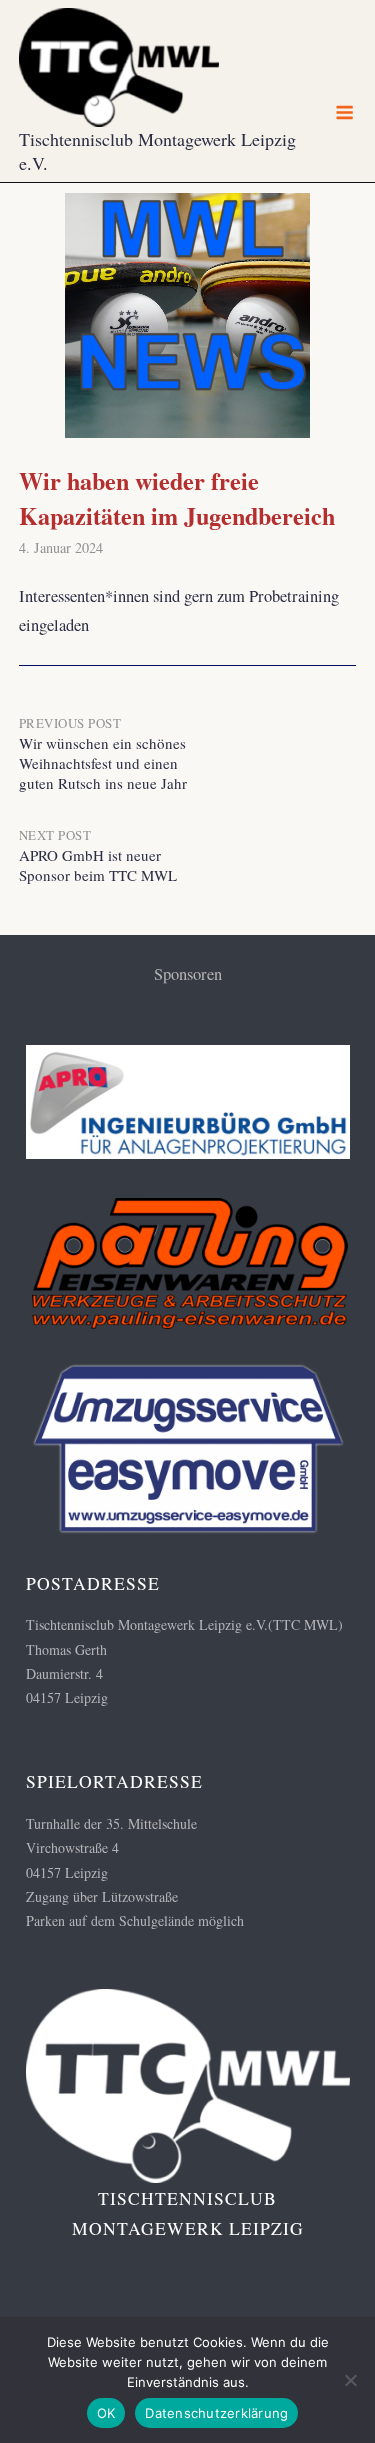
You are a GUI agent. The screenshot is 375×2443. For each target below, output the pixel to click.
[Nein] (350, 2380)
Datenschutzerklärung (216, 2413)
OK (106, 2413)
